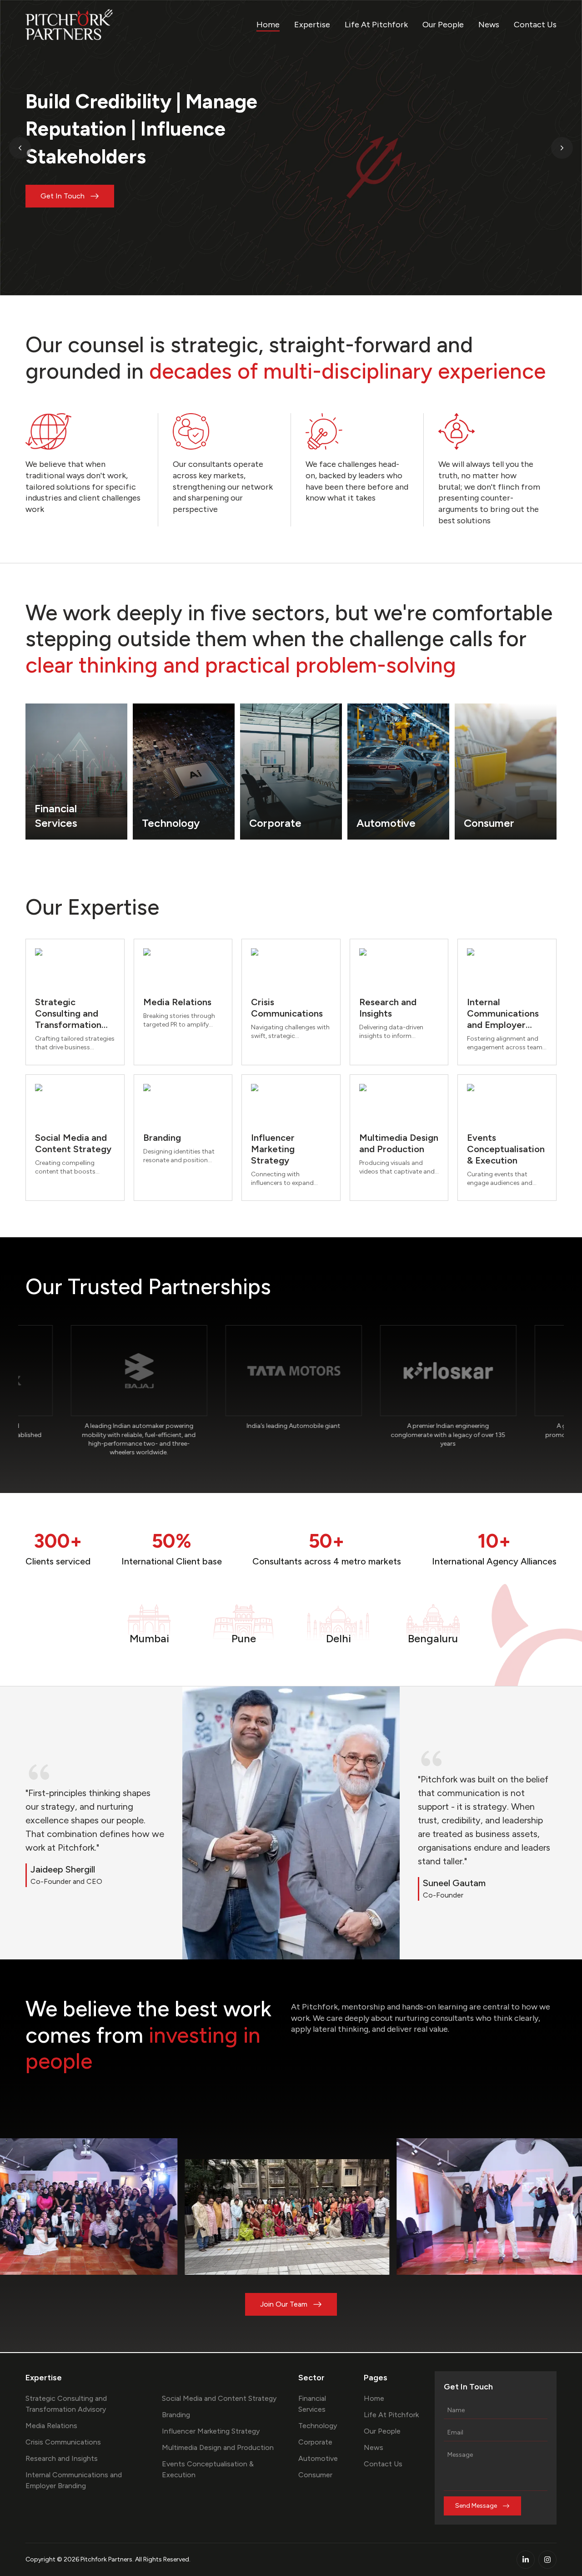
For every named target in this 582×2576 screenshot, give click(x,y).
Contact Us (535, 25)
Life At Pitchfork (376, 25)
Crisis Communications (63, 2442)
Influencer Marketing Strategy (211, 2431)
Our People (443, 25)
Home (268, 25)
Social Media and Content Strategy (219, 2398)
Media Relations (51, 2426)
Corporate (315, 2442)
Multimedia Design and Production (218, 2447)
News (489, 25)
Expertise (312, 25)
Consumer (315, 2475)
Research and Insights (62, 2458)
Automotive (318, 2458)
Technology (318, 2426)
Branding (176, 2415)
